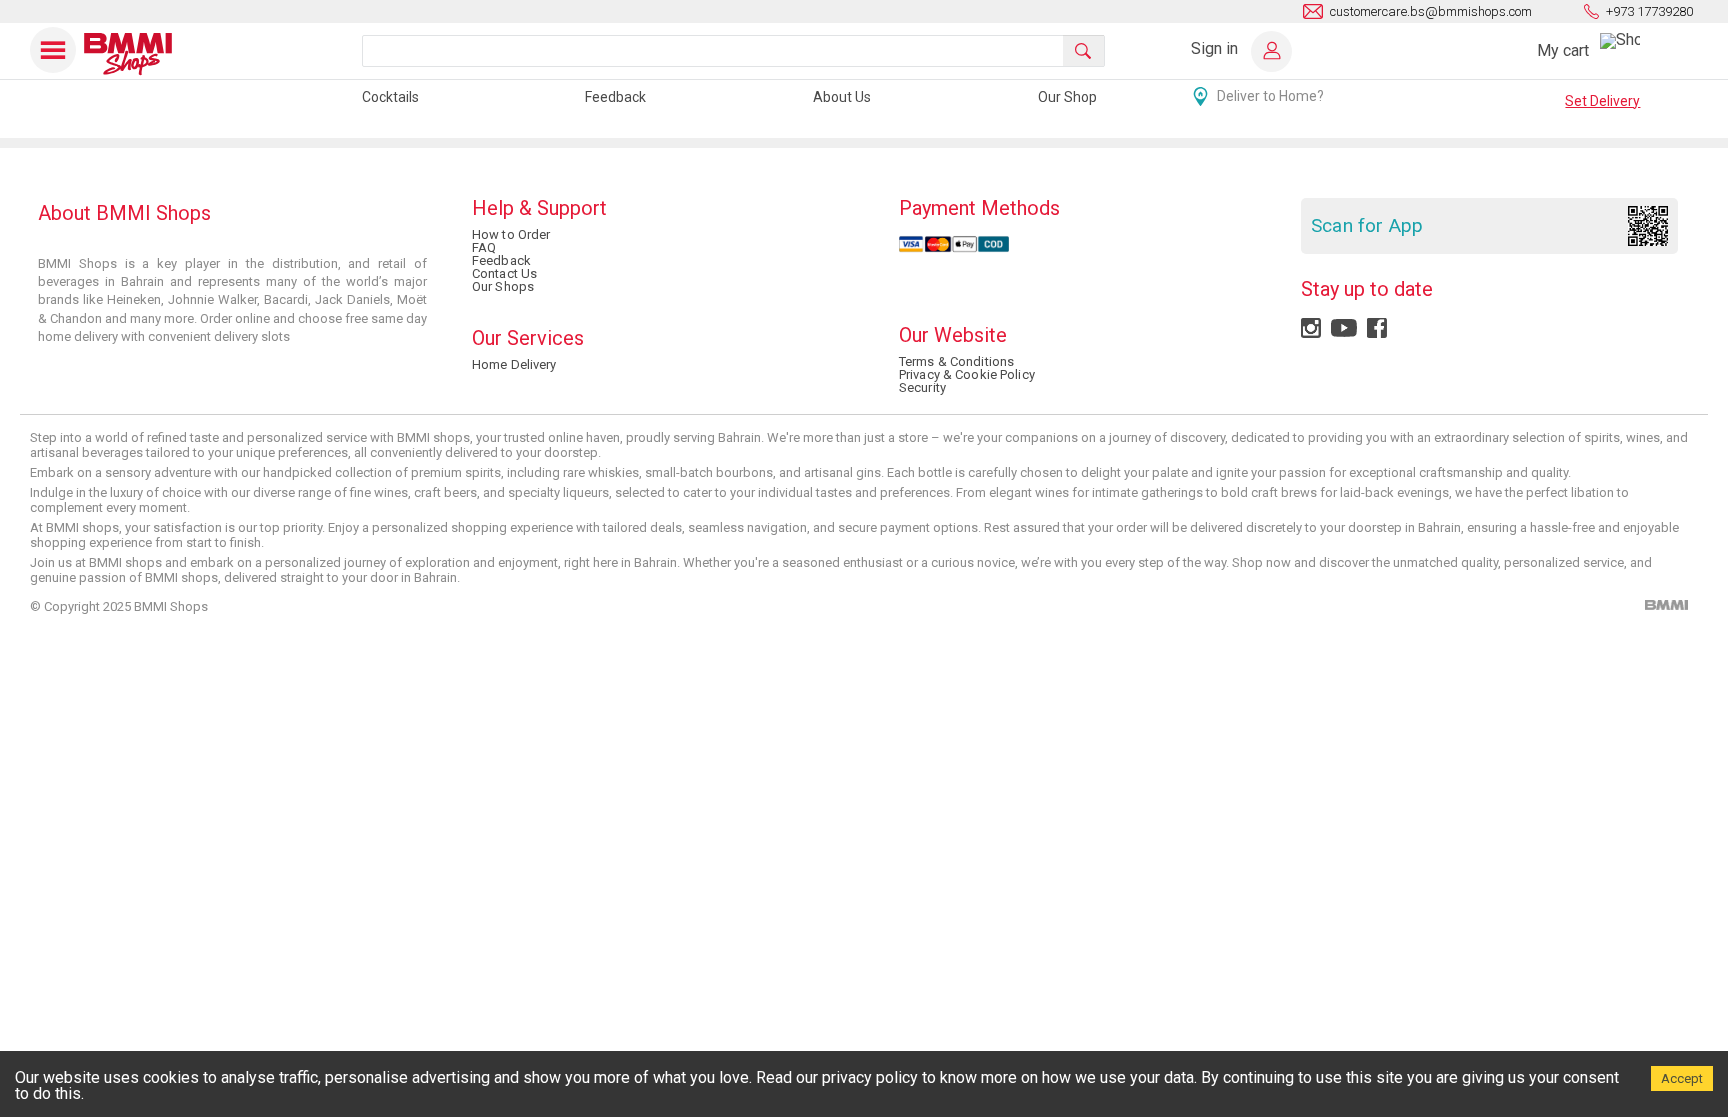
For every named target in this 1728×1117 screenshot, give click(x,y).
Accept (1682, 1078)
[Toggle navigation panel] (54, 50)
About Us (842, 97)
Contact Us (504, 273)
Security (922, 387)
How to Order (511, 234)
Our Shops (503, 286)
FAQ (484, 247)
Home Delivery (514, 364)
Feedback (615, 97)
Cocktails (390, 97)
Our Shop (1067, 97)
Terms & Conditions (956, 361)
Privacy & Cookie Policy (967, 374)
